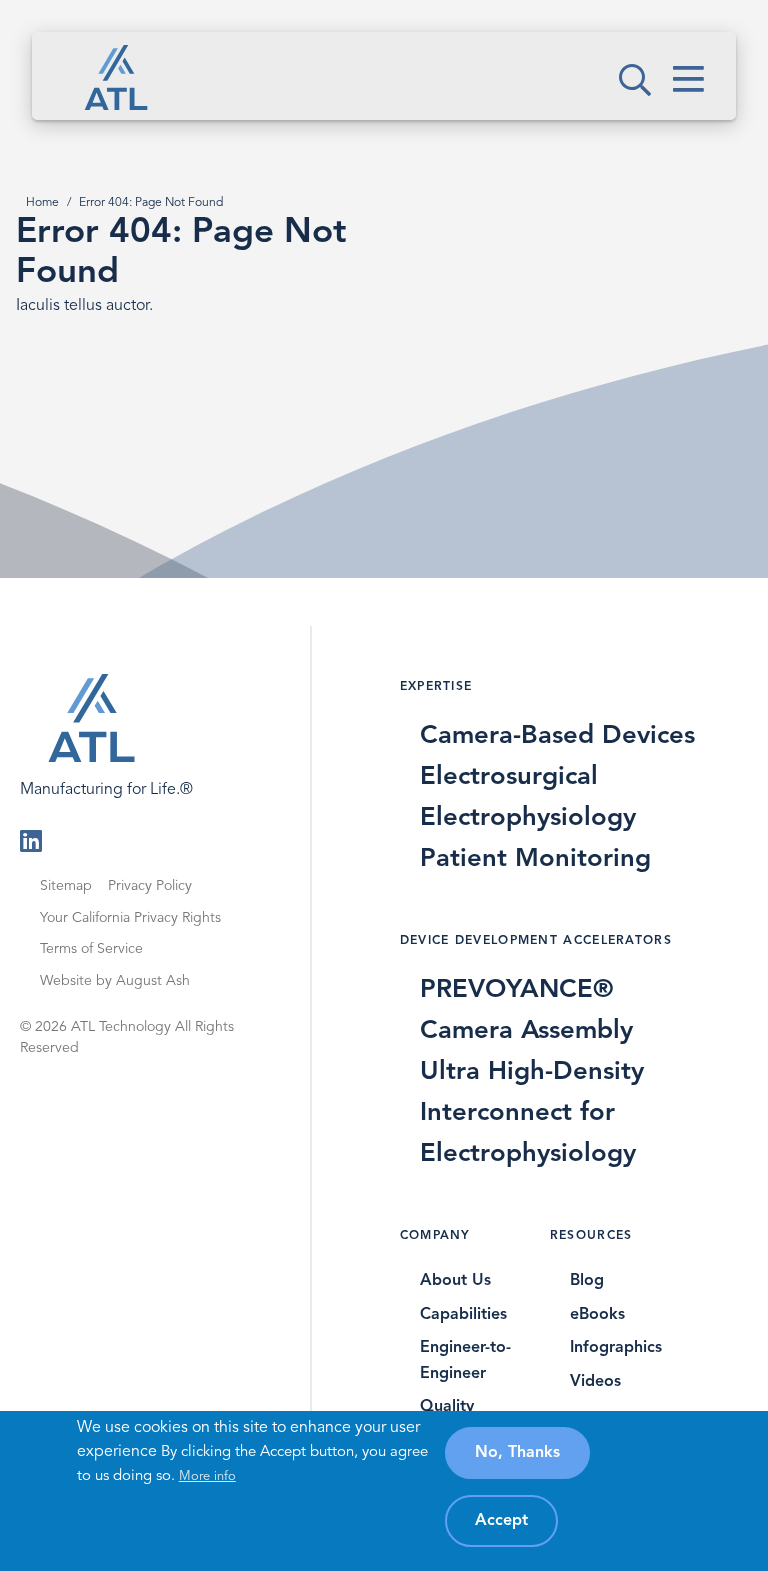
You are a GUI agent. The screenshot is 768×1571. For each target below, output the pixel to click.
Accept (501, 1521)
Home (42, 203)
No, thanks (517, 1453)
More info (207, 1476)
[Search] (635, 96)
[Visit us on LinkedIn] (31, 846)
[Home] (116, 77)
